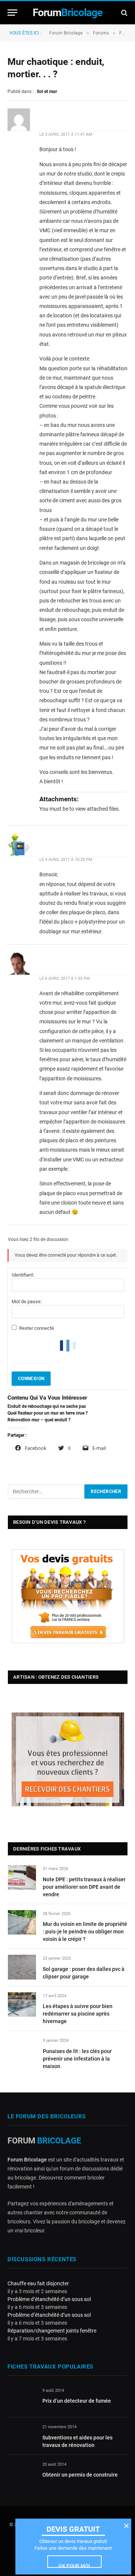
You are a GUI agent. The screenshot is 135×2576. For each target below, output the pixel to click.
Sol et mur (47, 92)
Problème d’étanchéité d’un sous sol (49, 2299)
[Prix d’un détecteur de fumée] (22, 2399)
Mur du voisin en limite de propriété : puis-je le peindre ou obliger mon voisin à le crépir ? (85, 1932)
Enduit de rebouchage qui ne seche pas (47, 1406)
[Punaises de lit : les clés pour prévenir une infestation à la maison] (22, 2049)
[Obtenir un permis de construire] (22, 2473)
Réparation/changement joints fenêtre (52, 2331)
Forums (101, 33)
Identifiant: (23, 1275)
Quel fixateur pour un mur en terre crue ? (48, 1413)
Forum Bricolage (66, 33)
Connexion (31, 1379)
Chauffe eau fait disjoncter (38, 2283)
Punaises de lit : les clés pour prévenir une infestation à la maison (77, 2059)
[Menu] (12, 13)
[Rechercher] (124, 13)
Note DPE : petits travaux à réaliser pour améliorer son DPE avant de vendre (84, 1887)
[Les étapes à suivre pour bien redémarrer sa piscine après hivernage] (22, 2004)
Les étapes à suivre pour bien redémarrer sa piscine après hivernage (78, 2014)
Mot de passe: (27, 1302)
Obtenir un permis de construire (80, 2475)
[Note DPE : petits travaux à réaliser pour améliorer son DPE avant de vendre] (22, 1877)
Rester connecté (37, 1328)
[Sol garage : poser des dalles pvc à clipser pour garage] (22, 1967)
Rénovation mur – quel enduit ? (39, 1420)
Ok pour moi (74, 2565)
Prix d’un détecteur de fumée (77, 2401)
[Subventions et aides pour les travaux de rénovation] (22, 2436)
